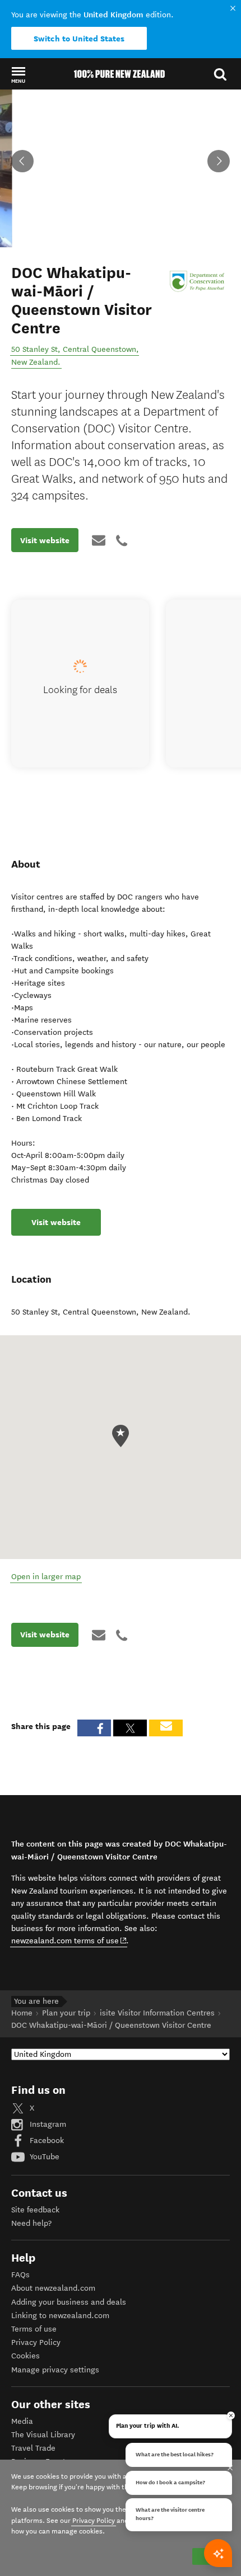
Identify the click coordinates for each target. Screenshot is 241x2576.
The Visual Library (43, 2435)
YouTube (43, 2157)
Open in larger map (46, 1577)
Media (22, 2421)
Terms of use (34, 2329)
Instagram (47, 2124)
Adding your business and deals (69, 2302)
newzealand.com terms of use (69, 1941)
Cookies (26, 2356)
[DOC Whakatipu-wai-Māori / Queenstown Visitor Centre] (199, 281)
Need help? (31, 2223)
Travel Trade (33, 2448)
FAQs (20, 2275)
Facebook (46, 2141)
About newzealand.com (53, 2288)
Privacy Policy (36, 2342)
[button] (18, 74)
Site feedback (35, 2210)
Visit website (45, 540)
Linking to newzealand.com (60, 2316)
